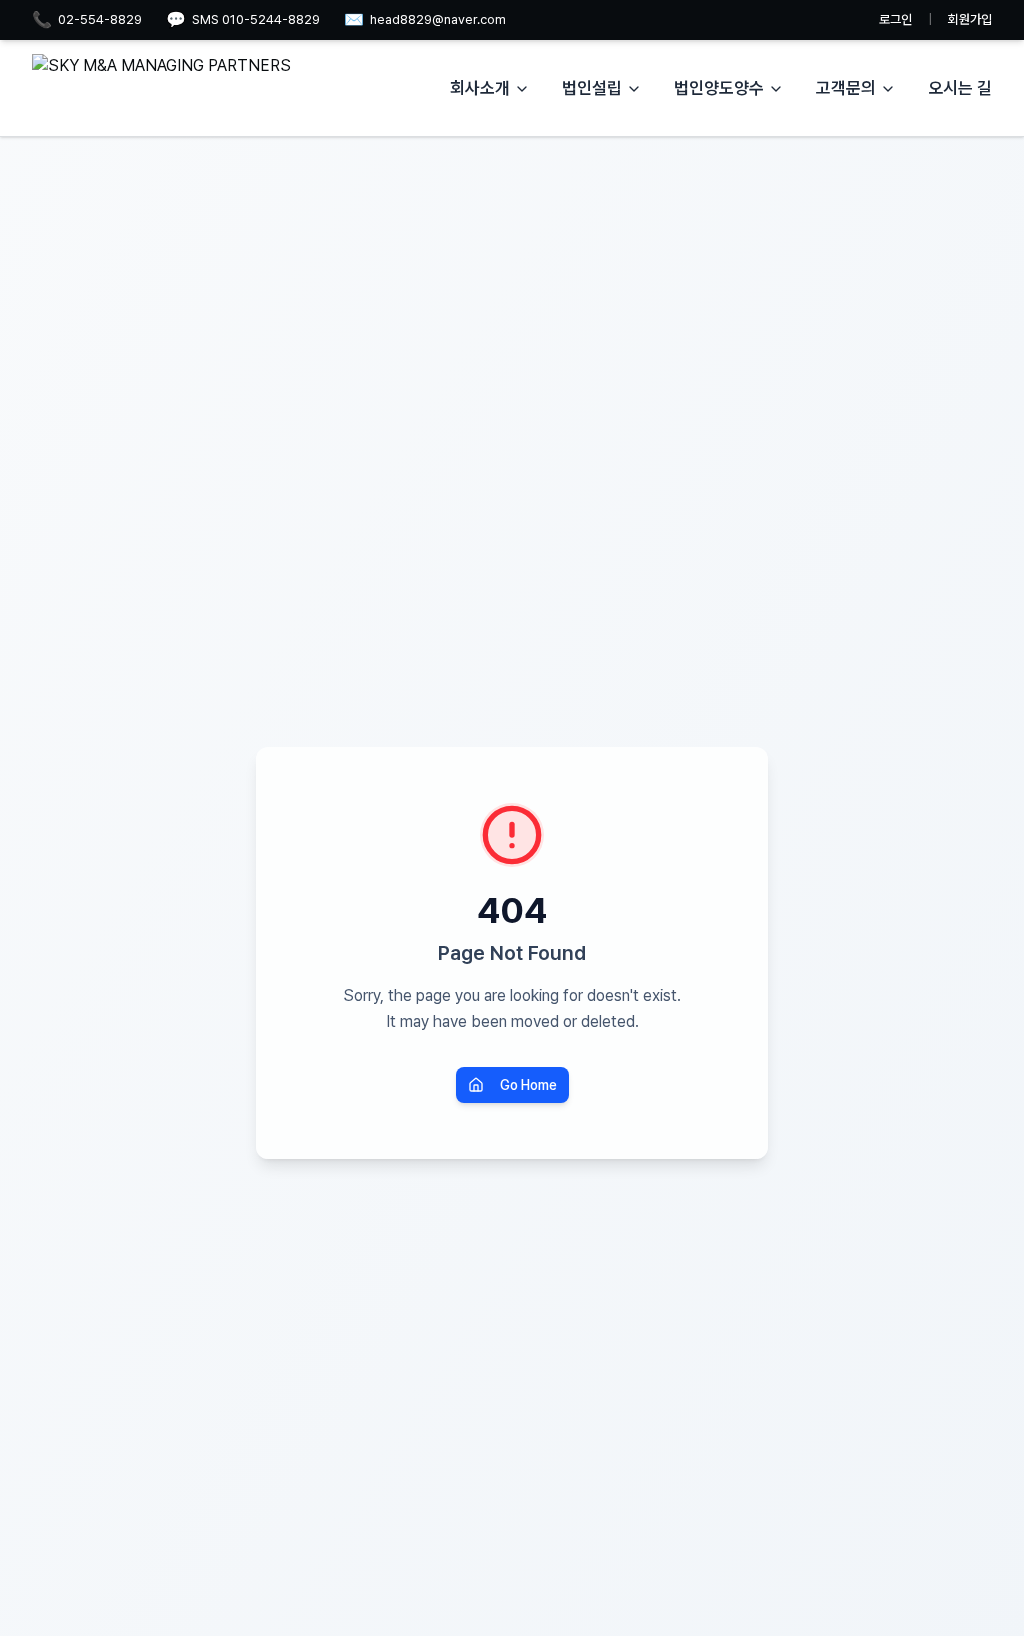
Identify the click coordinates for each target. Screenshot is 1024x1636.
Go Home (528, 1085)
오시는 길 (960, 88)
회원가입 (970, 19)
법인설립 (592, 88)
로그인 (895, 19)
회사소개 (480, 88)
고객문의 (846, 88)
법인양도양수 (719, 88)
